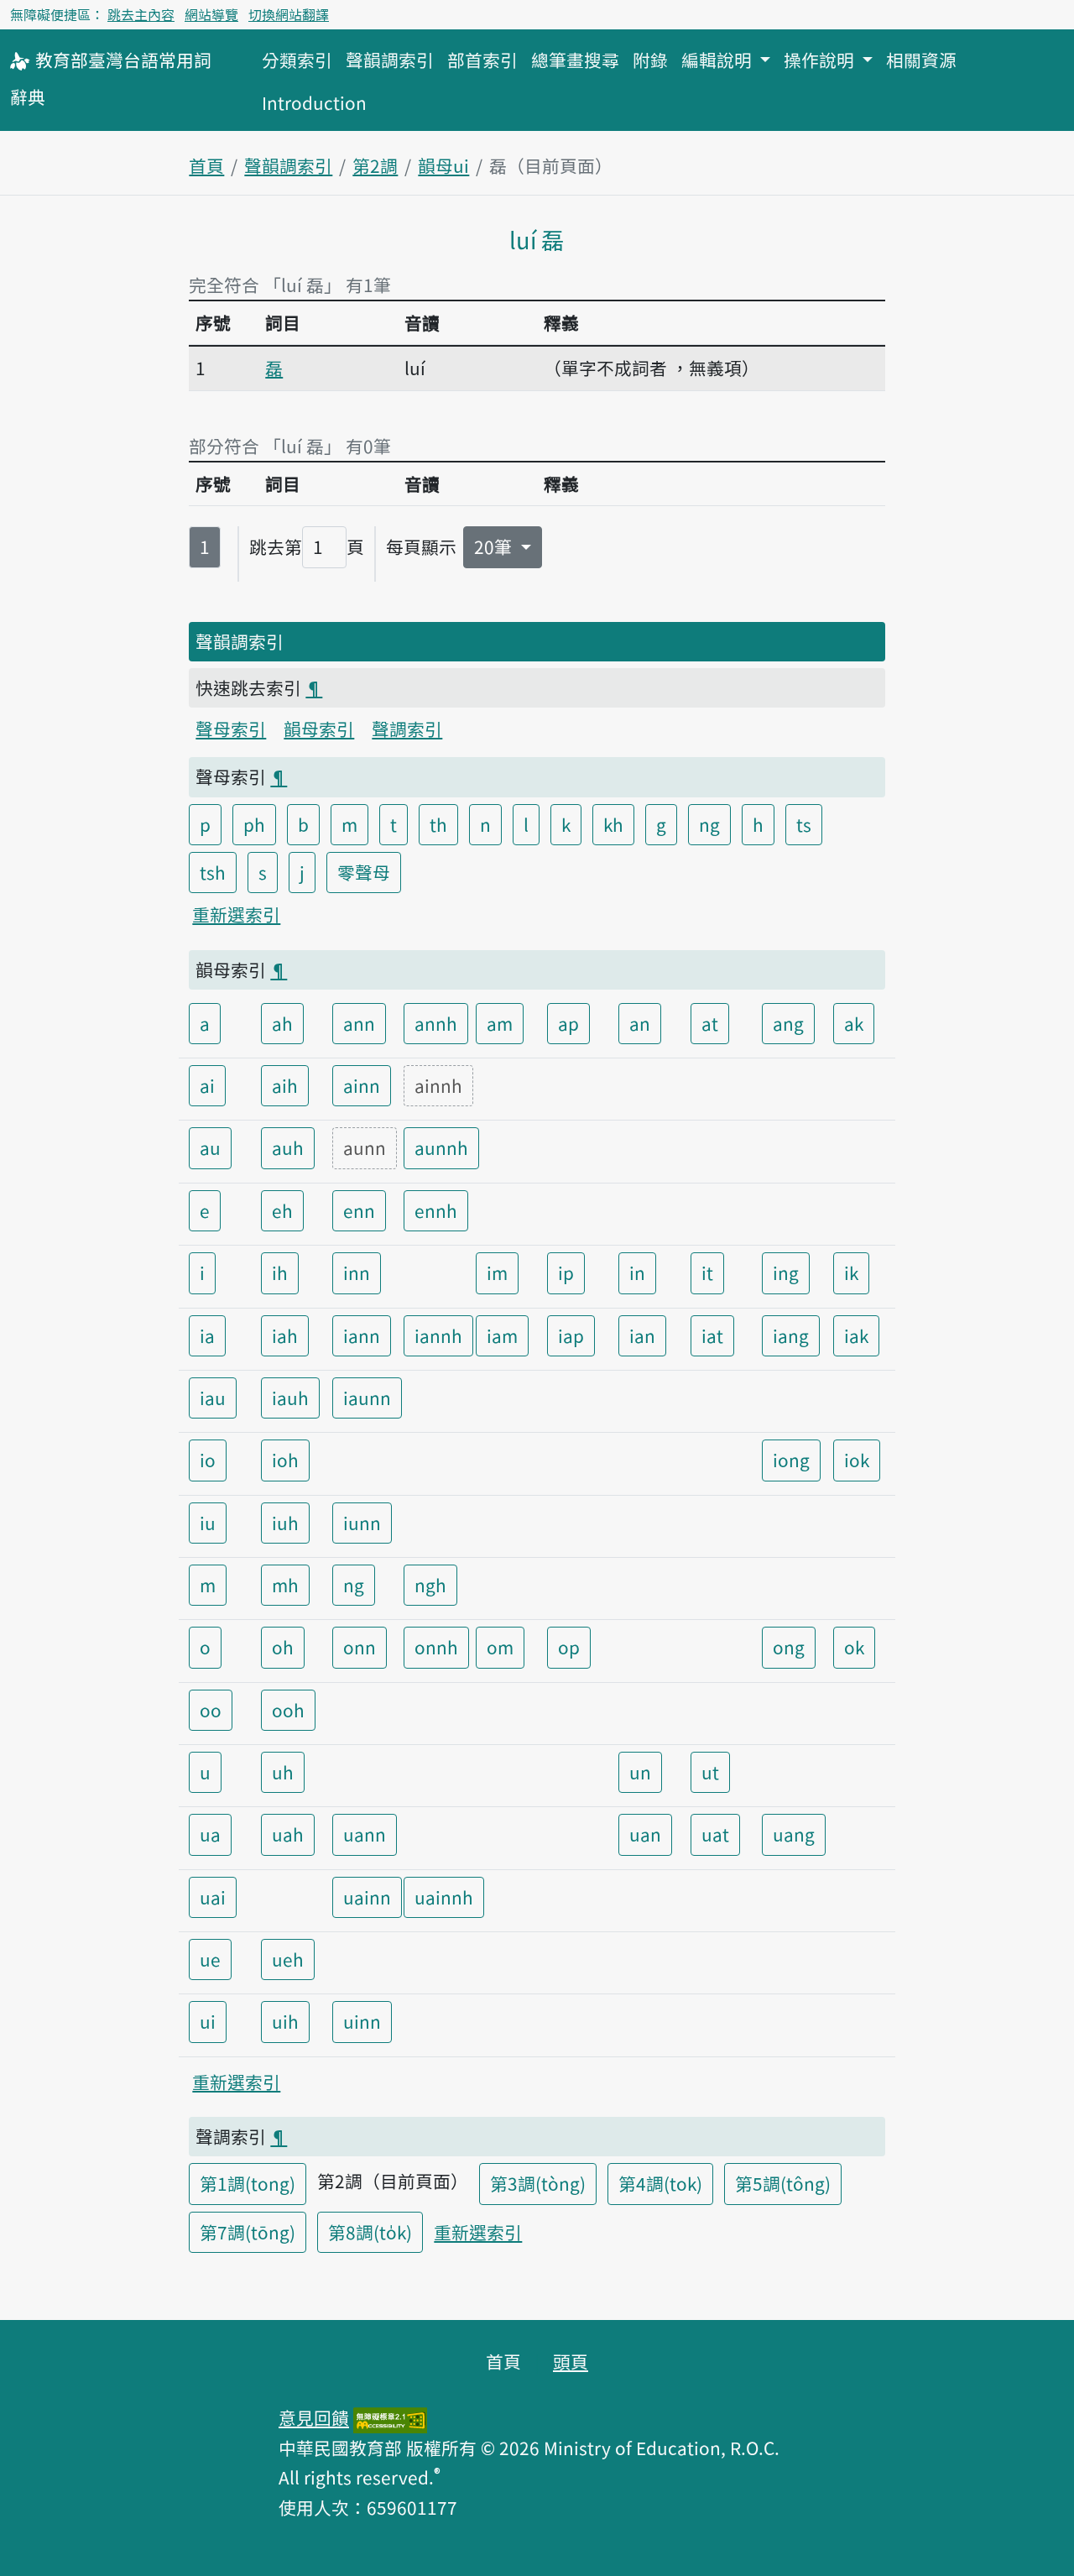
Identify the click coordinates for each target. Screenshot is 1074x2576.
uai (213, 1897)
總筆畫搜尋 (575, 60)
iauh (290, 1398)
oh (283, 1647)
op (569, 1647)
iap (571, 1335)
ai (207, 1085)
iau (213, 1398)
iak (856, 1335)
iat (712, 1335)
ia (207, 1335)
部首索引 (482, 60)
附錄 (650, 60)
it (707, 1272)
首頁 (206, 165)
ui (208, 2021)
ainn (362, 1085)
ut (710, 1772)
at (710, 1023)
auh (288, 1147)
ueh (288, 1959)
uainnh (444, 1897)
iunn (362, 1523)
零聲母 (364, 872)
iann (362, 1335)
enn (359, 1210)
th (438, 824)
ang (788, 1023)
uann (365, 1834)
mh (285, 1585)
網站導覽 (211, 14)
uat (715, 1834)
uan (645, 1834)
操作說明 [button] (821, 60)
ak (854, 1023)
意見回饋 (314, 2417)
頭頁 (571, 2361)
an (640, 1023)
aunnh (441, 1147)
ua (210, 1834)
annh (436, 1023)
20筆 (495, 546)
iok (857, 1460)
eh (282, 1210)
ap (568, 1023)
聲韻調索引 (390, 60)
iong (791, 1460)
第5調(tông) (783, 2183)
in (637, 1272)
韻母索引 (319, 729)
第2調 (375, 165)
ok (854, 1647)
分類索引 (297, 60)
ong (789, 1647)
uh (283, 1772)
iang (791, 1335)
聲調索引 (407, 729)
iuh (285, 1523)
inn (357, 1272)
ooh (288, 1710)
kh (613, 824)
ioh (285, 1460)
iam (502, 1335)
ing (786, 1272)
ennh (436, 1210)
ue (210, 1959)
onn (360, 1647)
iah (285, 1335)
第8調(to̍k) (370, 2232)
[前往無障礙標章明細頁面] (390, 2417)
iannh (438, 1335)
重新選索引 (236, 914)
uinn (362, 2021)
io (208, 1460)
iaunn (367, 1398)
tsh (213, 872)
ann (359, 1023)
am (500, 1023)
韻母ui (443, 165)
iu (208, 1523)
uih (285, 2021)
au (210, 1147)
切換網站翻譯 (289, 14)
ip (566, 1272)
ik (851, 1272)
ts (804, 824)
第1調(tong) (248, 2183)
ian (642, 1335)
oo (211, 1710)
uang (794, 1834)
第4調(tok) (660, 2183)
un (640, 1772)
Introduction (314, 102)
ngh (430, 1585)
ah (282, 1023)
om (500, 1647)
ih (280, 1272)
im (497, 1272)
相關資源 (921, 60)
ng (709, 824)
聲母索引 (231, 729)
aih (285, 1085)
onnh (436, 1647)
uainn (367, 1897)
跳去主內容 (141, 14)
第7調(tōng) (248, 2232)
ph (254, 824)
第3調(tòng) (538, 2183)
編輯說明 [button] (719, 60)
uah (288, 1834)
